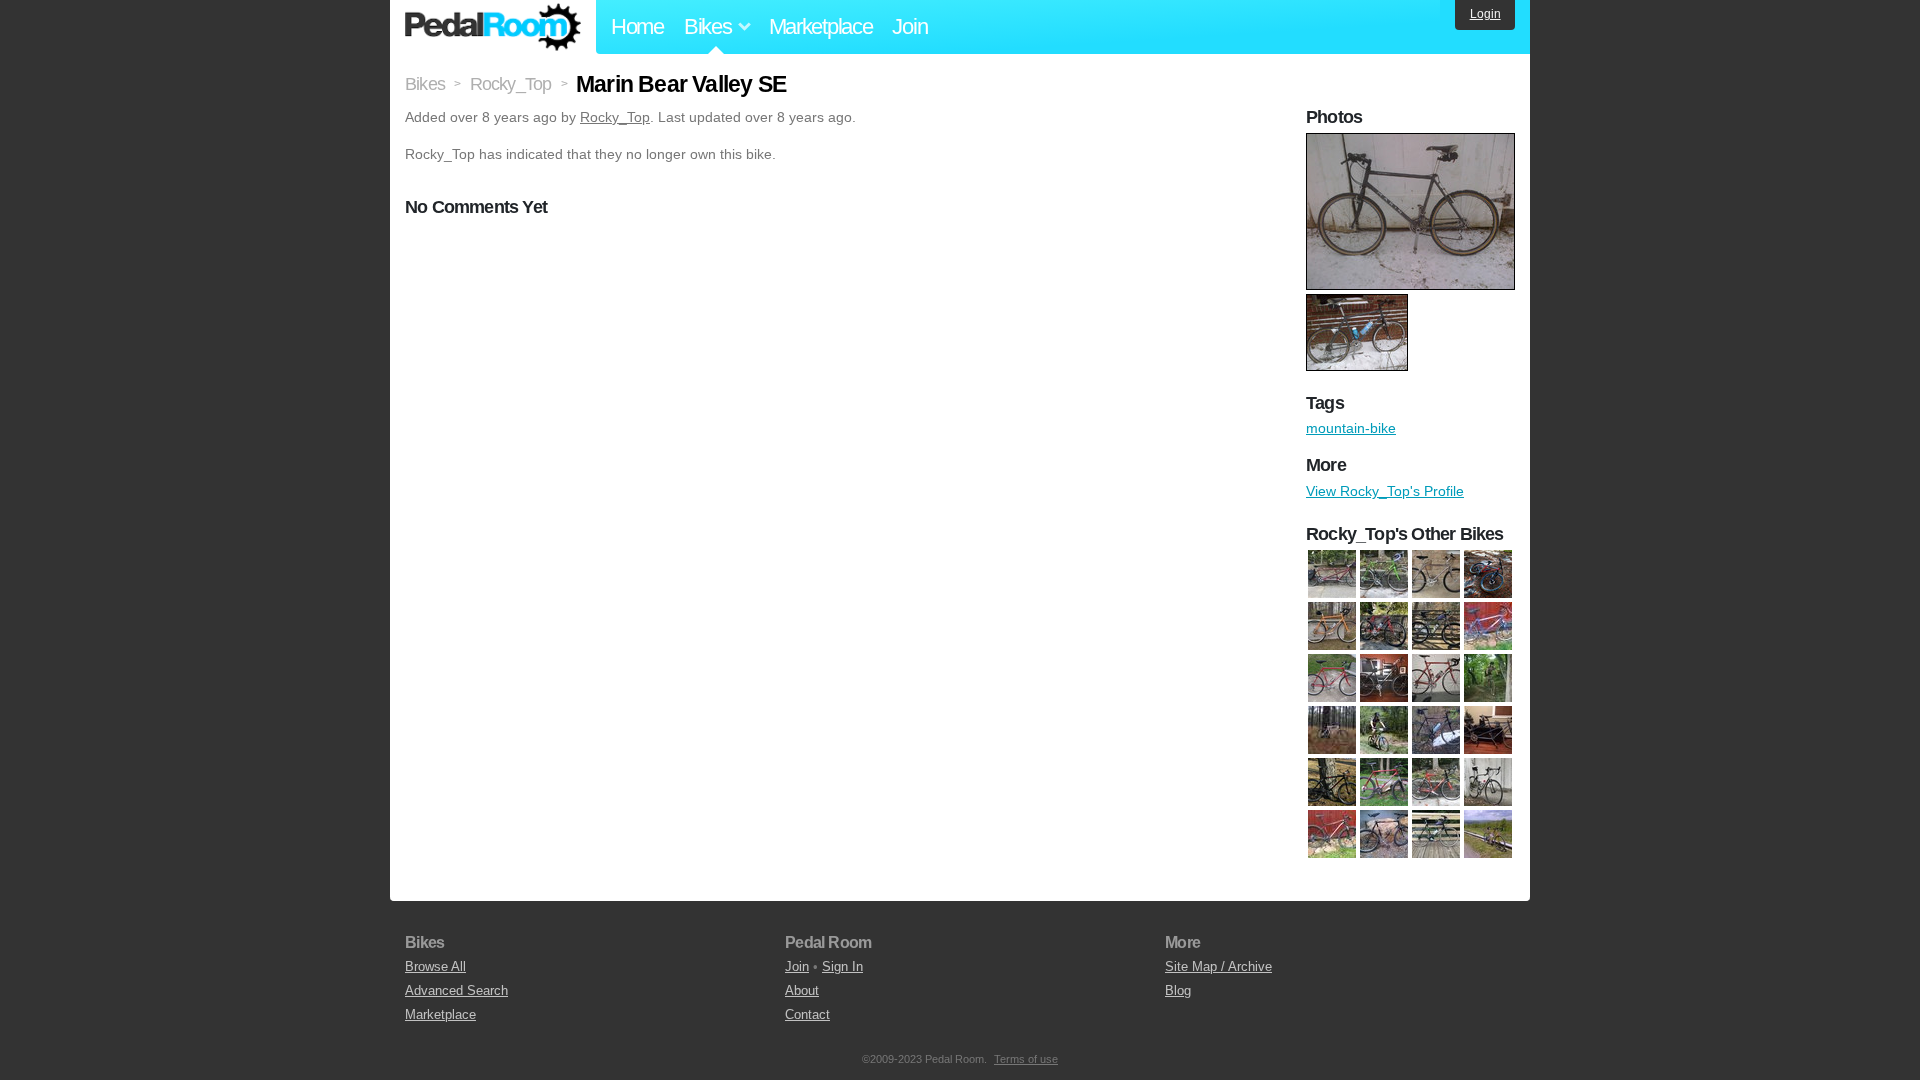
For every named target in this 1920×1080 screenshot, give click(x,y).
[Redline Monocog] (1332, 782)
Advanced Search (456, 990)
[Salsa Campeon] (1436, 782)
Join (909, 26)
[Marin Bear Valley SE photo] (1413, 143)
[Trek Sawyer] (1436, 626)
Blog (1178, 990)
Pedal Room (493, 27)
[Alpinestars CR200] (1488, 626)
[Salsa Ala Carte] (1384, 782)
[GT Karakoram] (1488, 678)
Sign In (842, 966)
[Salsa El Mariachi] (1488, 574)
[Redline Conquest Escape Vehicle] (1436, 574)
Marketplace (821, 26)
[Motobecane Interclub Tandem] (1488, 730)
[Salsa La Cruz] (1332, 626)
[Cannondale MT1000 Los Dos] (1332, 574)
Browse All (435, 966)
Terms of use (1026, 1059)
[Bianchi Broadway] (1332, 678)
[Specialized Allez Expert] (1488, 782)
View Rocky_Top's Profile (1385, 491)
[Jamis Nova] (1384, 574)
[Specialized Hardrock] (1384, 626)
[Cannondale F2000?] (1384, 678)
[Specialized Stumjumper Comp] (1332, 834)
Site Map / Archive (1218, 966)
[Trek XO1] (1488, 834)
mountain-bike (1351, 428)
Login (1485, 14)
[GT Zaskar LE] (1384, 730)
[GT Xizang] (1332, 730)
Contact (807, 1014)
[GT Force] (1436, 678)
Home (637, 26)
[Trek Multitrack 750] (1436, 834)
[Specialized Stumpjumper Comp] (1384, 834)
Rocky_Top (615, 117)
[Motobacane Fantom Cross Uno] (1436, 730)
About (802, 990)
